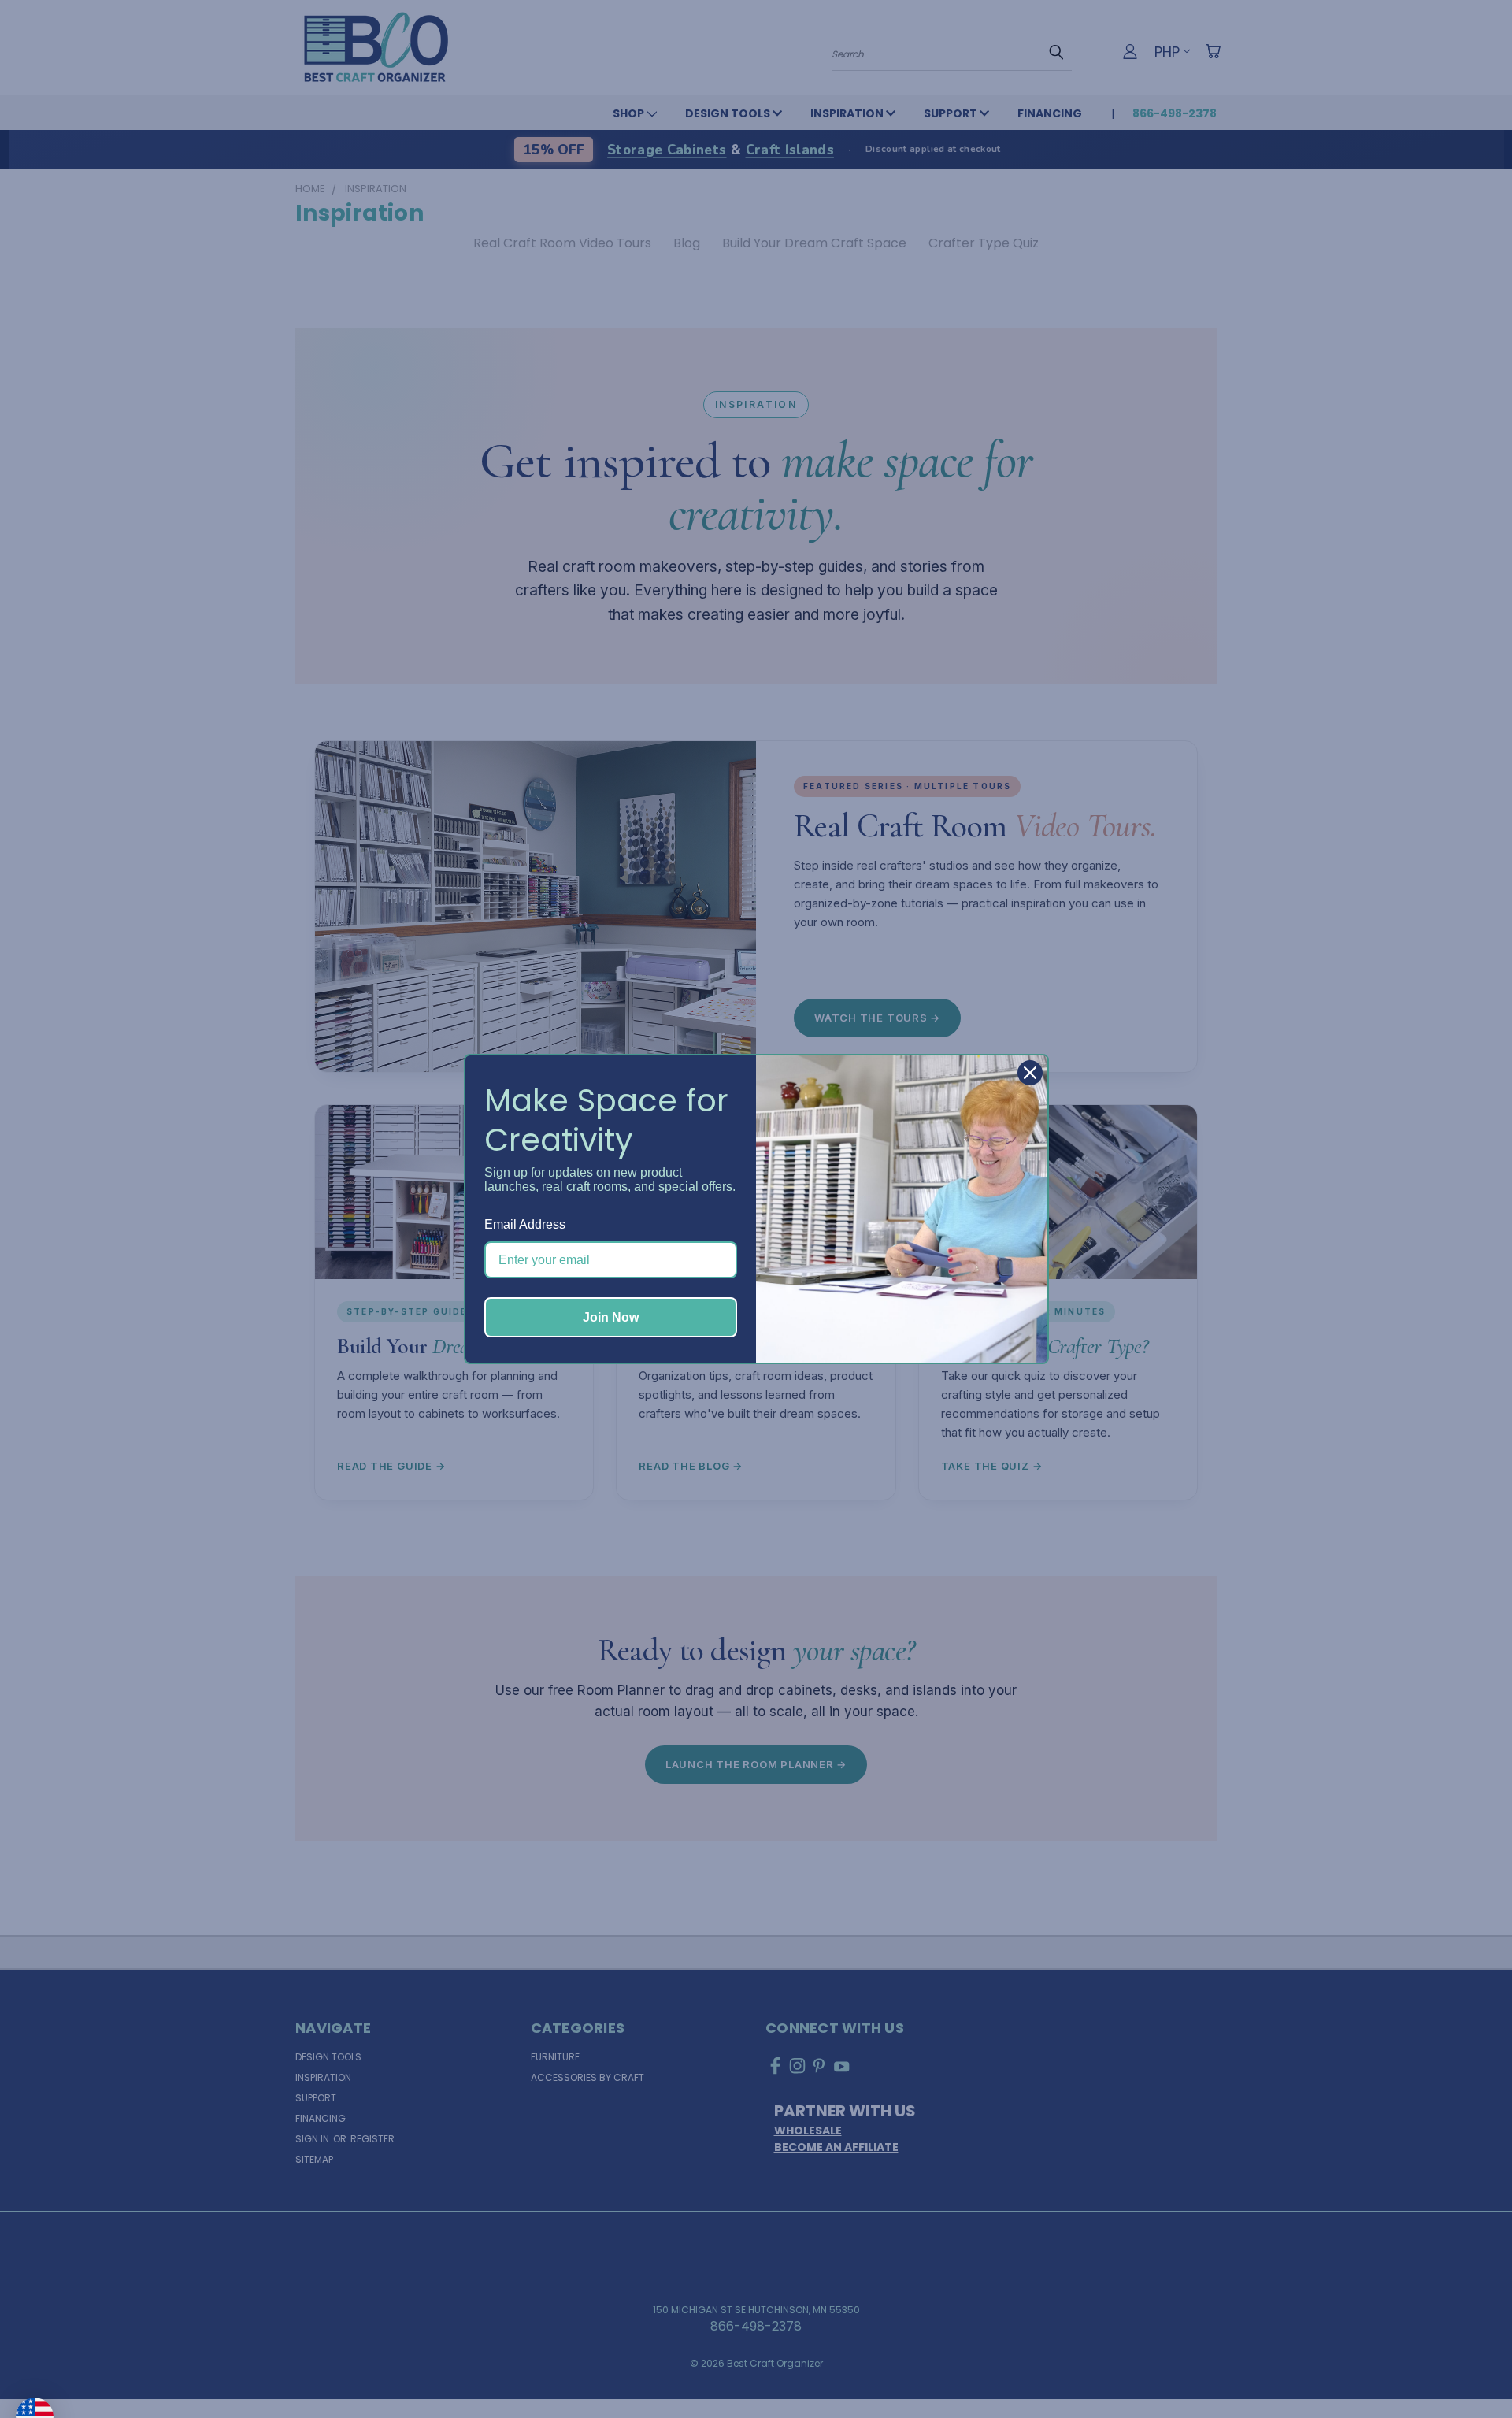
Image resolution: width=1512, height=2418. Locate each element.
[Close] (1030, 1073)
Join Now (611, 1317)
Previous (1468, 2368)
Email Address (525, 1224)
